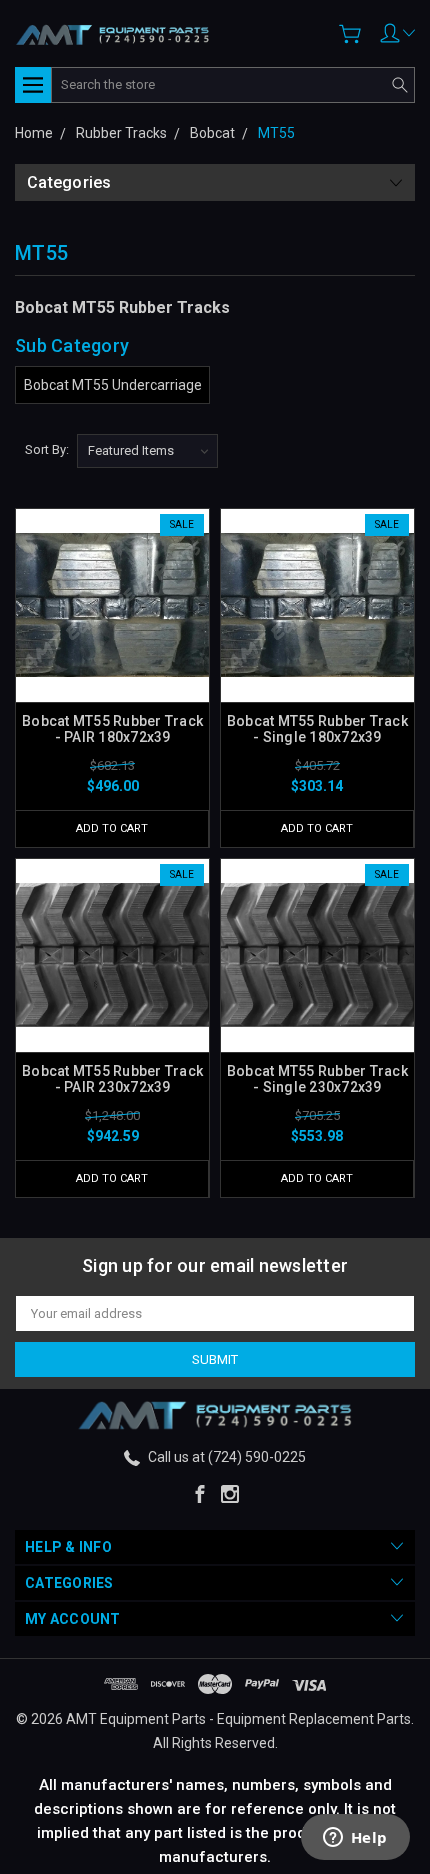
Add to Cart (112, 828)
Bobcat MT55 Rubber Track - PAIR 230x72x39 (112, 1079)
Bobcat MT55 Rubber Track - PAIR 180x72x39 (112, 729)
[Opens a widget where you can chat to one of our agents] (355, 1839)
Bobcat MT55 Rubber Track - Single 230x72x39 (317, 1079)
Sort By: (47, 449)
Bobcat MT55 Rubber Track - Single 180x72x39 (317, 729)
